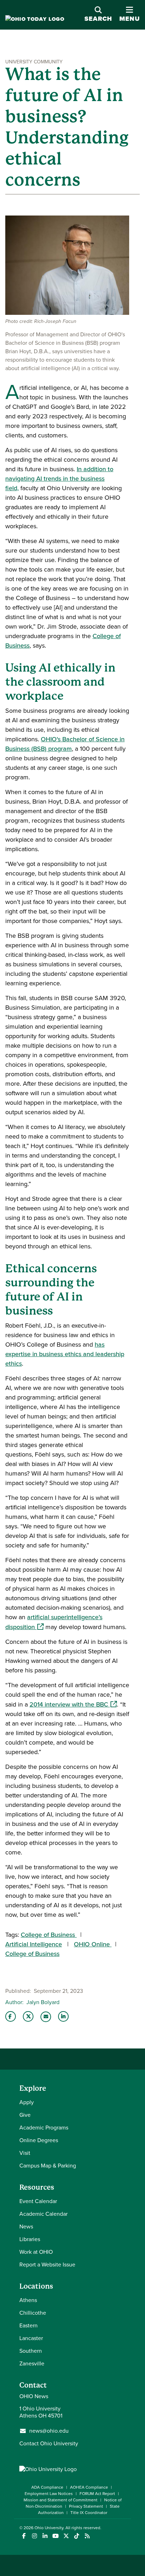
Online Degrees (39, 2140)
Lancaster (31, 2338)
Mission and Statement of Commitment (61, 2500)
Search (98, 19)
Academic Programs (44, 2128)
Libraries (30, 2239)
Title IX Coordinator (89, 2513)
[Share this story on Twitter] (28, 2016)
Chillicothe (33, 2313)
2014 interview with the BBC (73, 1704)
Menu (130, 15)
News (26, 2226)
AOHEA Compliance (89, 2487)
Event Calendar (38, 2201)
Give (25, 2115)
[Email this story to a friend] (46, 2017)
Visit (25, 2153)
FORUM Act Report (97, 2494)
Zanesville (32, 2363)
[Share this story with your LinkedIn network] (63, 2016)
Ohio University (49, 2528)
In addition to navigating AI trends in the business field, (59, 479)
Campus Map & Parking (48, 2166)
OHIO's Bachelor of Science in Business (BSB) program (65, 744)
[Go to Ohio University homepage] (35, 19)
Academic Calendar (43, 2214)
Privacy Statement (86, 2506)
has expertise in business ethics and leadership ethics (65, 1354)
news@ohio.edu (49, 2431)
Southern (31, 2351)
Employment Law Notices (49, 2494)
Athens (28, 2300)
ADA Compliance (47, 2487)
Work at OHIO (36, 2252)
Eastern (29, 2325)
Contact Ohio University (49, 2443)
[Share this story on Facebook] (11, 2016)
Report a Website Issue (47, 2265)
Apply (27, 2102)
